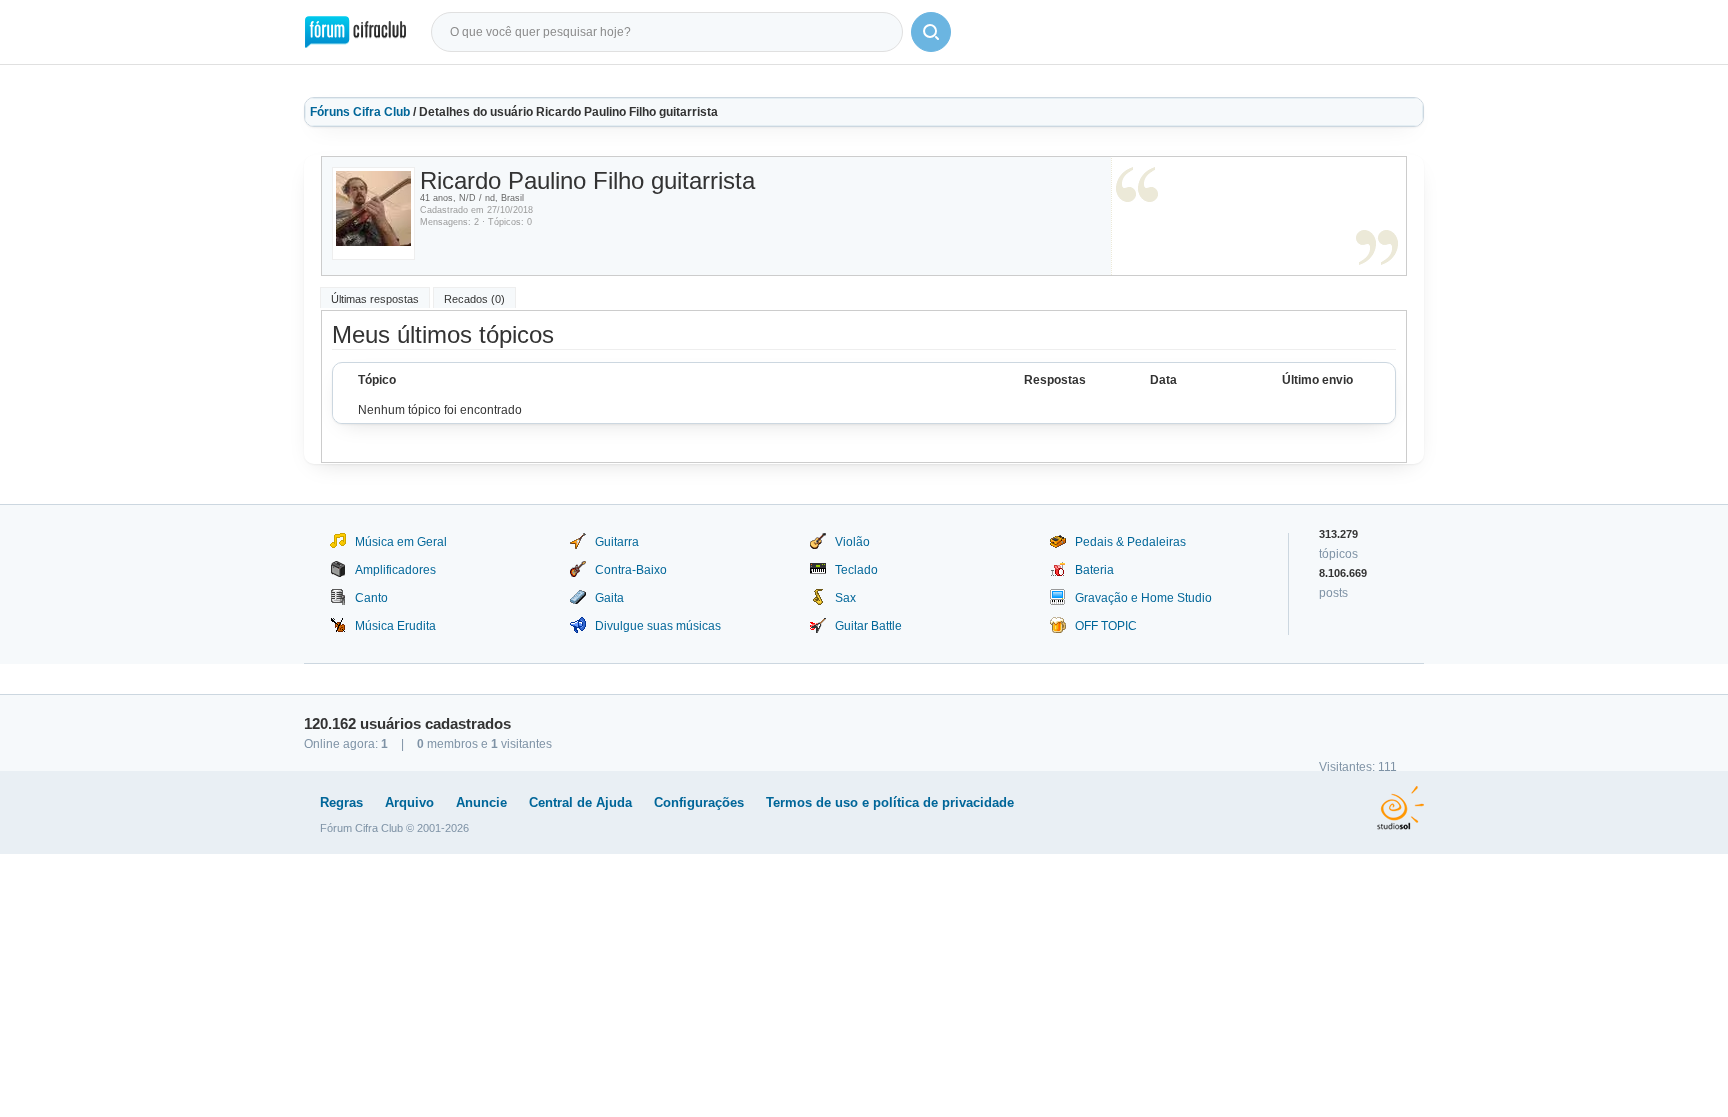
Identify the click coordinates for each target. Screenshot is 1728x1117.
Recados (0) (474, 299)
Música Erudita (395, 626)
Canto (371, 598)
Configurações (699, 802)
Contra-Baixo (631, 570)
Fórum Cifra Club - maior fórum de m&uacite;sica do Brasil (355, 32)
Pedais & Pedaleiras (1130, 542)
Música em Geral (401, 542)
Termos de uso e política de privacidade (890, 802)
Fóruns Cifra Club (360, 112)
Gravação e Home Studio (1143, 598)
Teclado (856, 570)
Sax (845, 598)
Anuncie (481, 802)
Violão (852, 542)
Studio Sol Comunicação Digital (1400, 808)
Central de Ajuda (580, 802)
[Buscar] (931, 32)
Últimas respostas (375, 299)
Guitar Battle (868, 626)
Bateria (1094, 570)
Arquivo (409, 802)
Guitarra (617, 542)
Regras (341, 802)
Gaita (609, 598)
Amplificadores (395, 570)
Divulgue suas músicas (658, 626)
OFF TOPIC (1106, 626)
